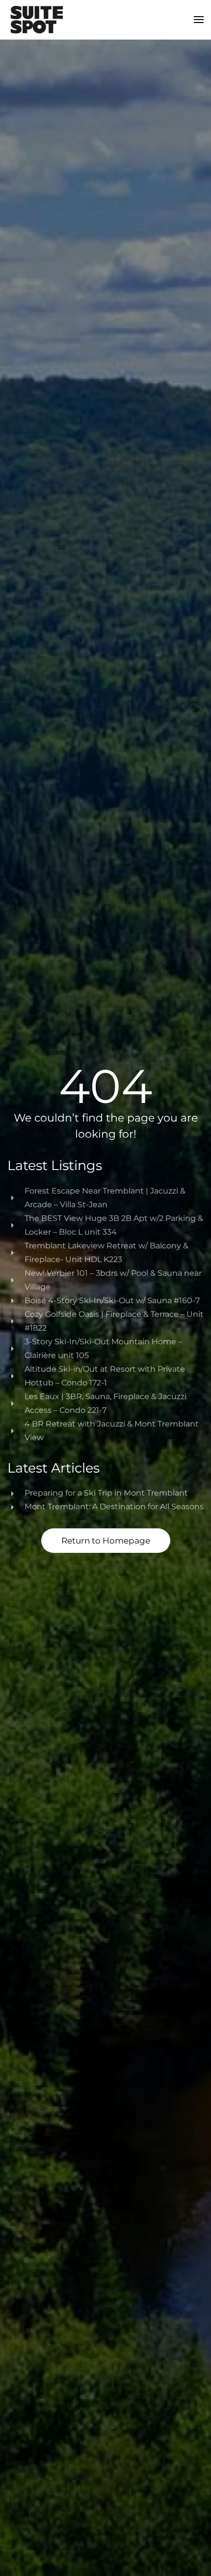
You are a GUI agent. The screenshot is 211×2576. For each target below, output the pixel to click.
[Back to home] (37, 20)
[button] (199, 20)
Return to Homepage (106, 1541)
